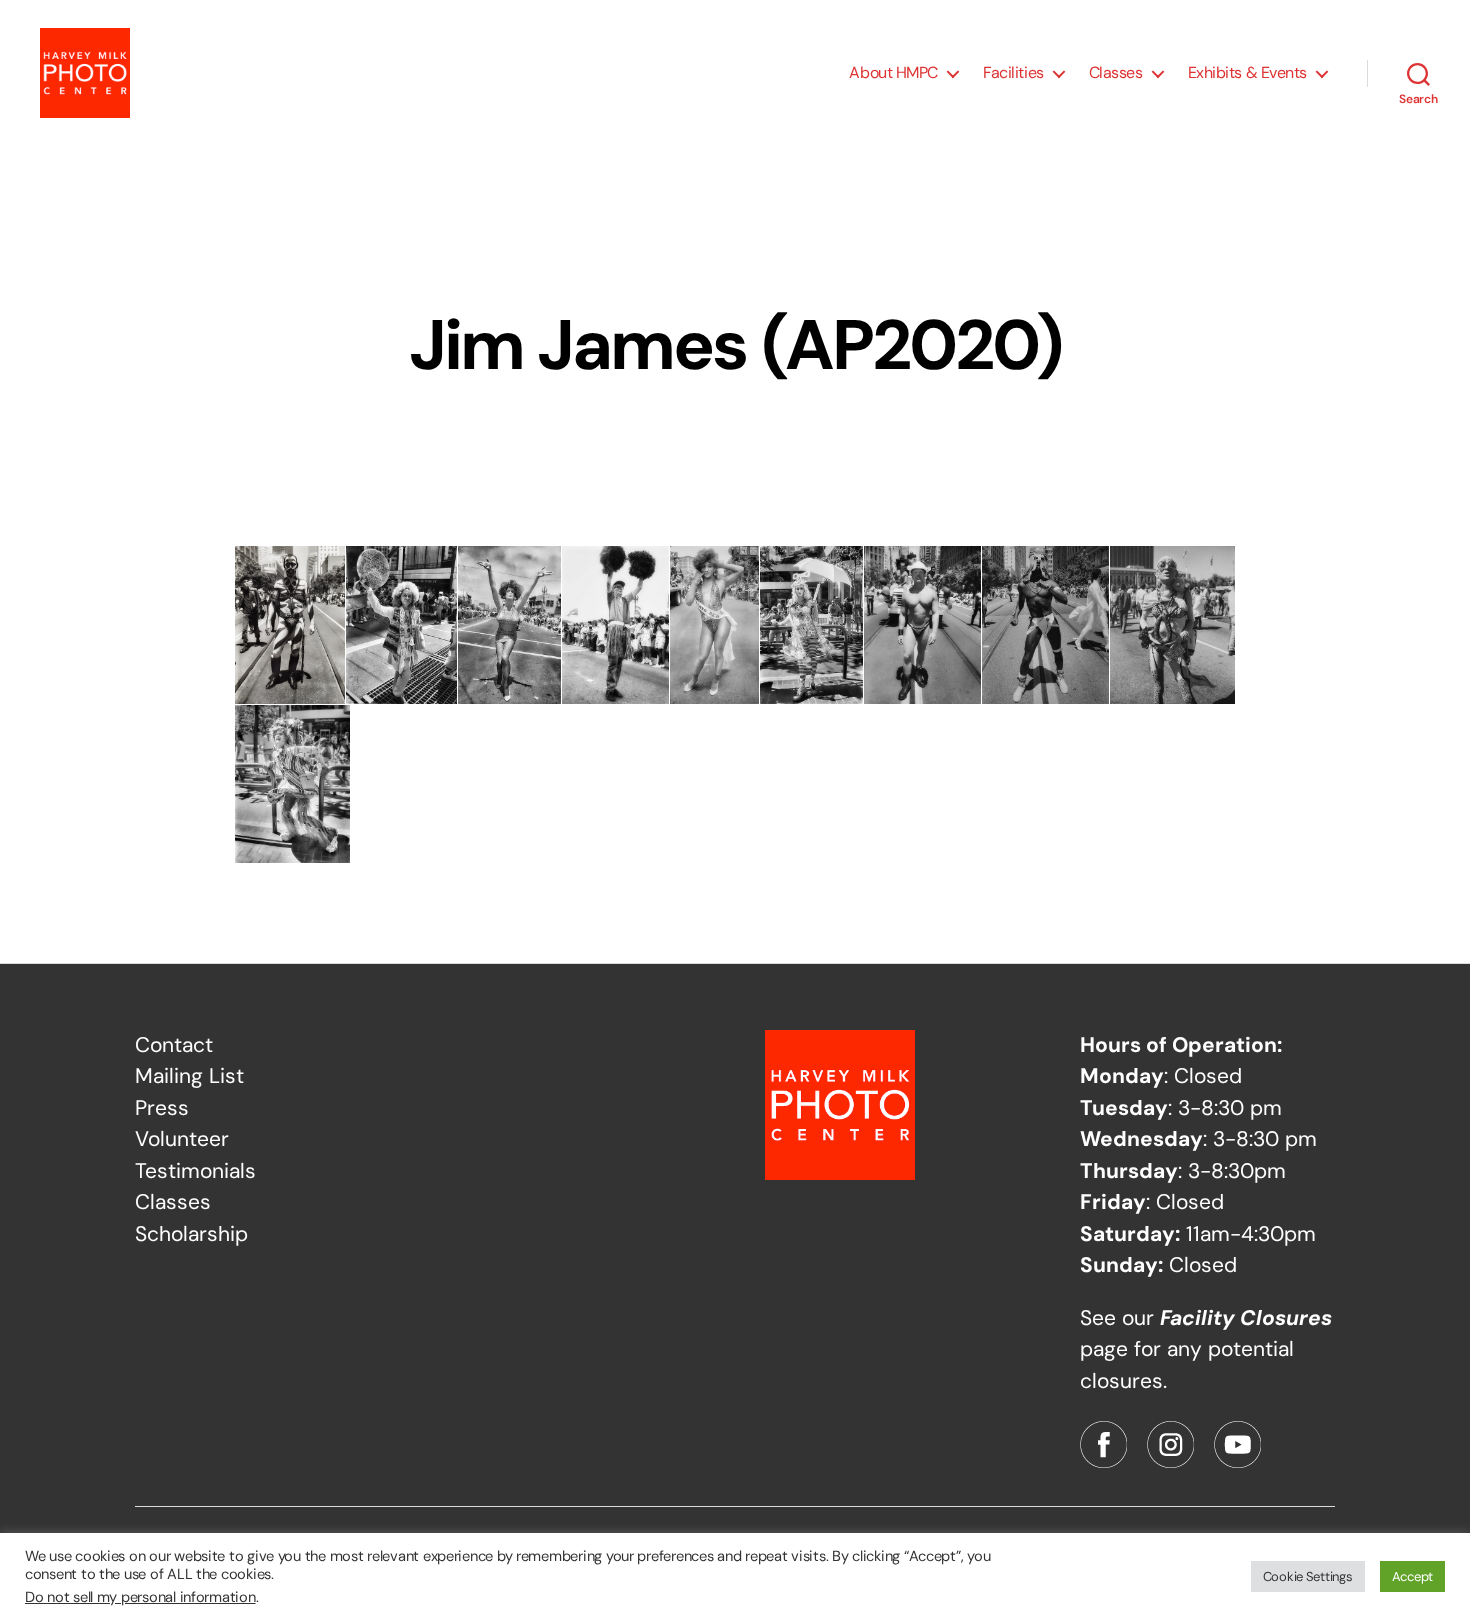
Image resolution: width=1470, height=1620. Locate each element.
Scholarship (191, 1234)
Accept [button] (1412, 1576)
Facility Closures (1246, 1318)
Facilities (1013, 72)
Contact (174, 1045)
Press (162, 1108)
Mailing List (189, 1076)
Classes (1116, 72)
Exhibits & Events (1247, 72)
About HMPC (893, 72)
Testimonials (195, 1171)
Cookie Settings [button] (1308, 1576)
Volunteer (182, 1139)
